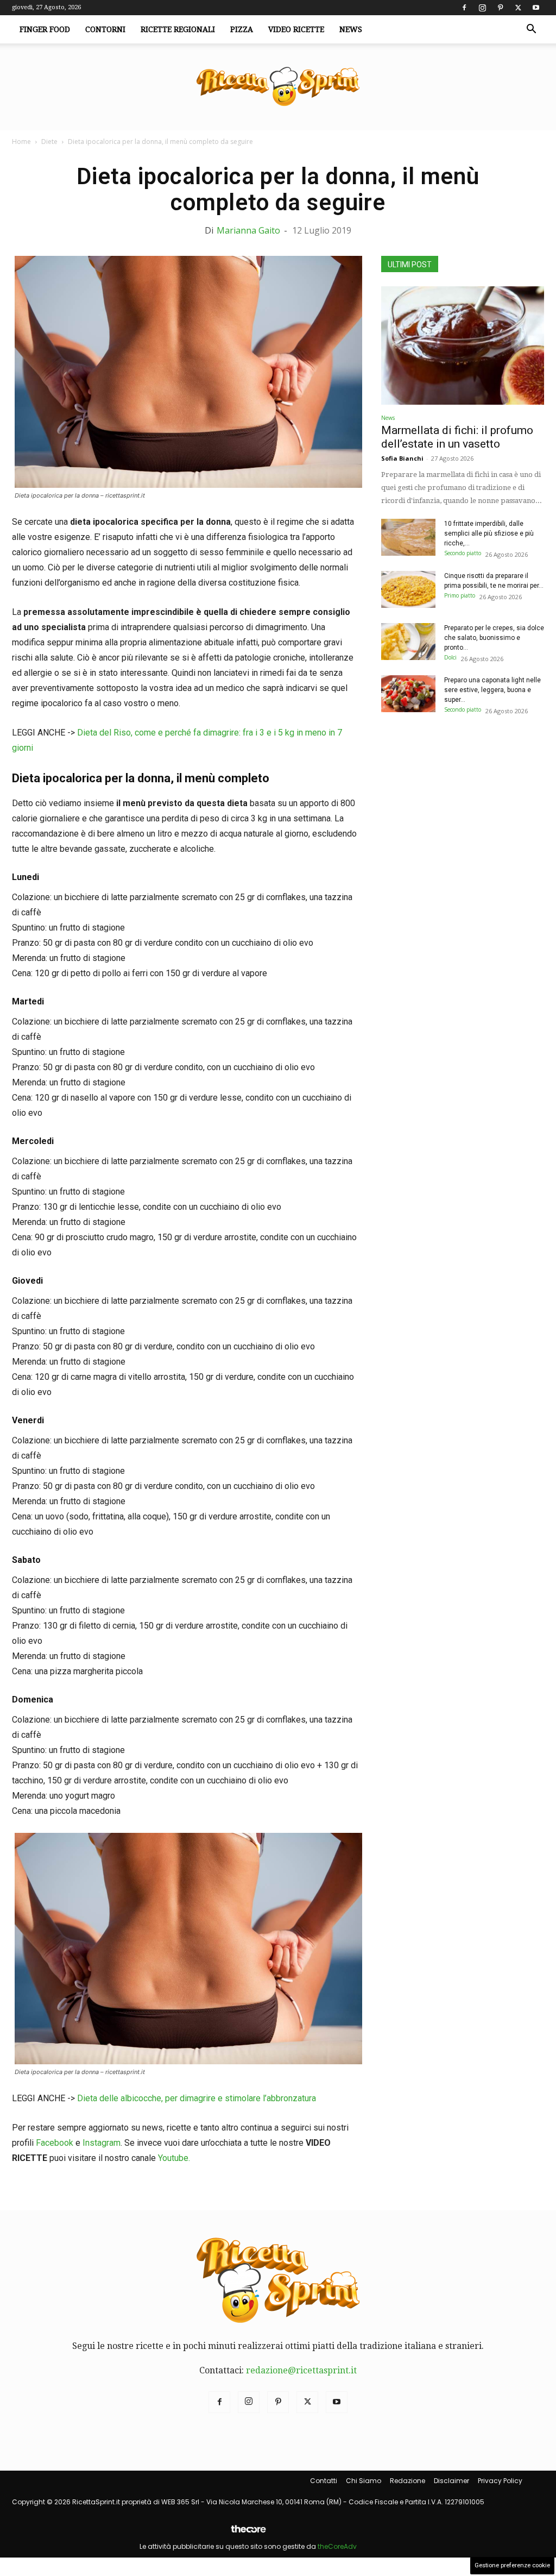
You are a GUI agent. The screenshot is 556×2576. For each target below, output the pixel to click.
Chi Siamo (364, 2481)
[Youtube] (536, 8)
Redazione (407, 2481)
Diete (49, 142)
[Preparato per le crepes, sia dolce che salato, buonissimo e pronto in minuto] (408, 642)
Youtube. (174, 2158)
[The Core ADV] (248, 2533)
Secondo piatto (463, 553)
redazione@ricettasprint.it (301, 2370)
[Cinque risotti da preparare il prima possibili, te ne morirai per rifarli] (408, 590)
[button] (531, 30)
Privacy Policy (500, 2481)
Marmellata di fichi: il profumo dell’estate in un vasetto (457, 437)
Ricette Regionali (178, 29)
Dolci (450, 657)
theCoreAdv (337, 2546)
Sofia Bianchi (402, 458)
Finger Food (45, 29)
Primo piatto (460, 595)
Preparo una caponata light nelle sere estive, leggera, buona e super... (492, 690)
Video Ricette (296, 29)
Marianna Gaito (248, 230)
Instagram (102, 2143)
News (351, 29)
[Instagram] (482, 8)
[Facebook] (464, 8)
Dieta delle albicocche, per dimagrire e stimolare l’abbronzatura (197, 2098)
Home (21, 142)
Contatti (324, 2481)
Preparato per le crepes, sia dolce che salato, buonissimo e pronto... (494, 638)
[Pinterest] (500, 8)
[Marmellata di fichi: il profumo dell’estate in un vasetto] (463, 345)
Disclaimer (451, 2481)
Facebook (55, 2143)
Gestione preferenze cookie (512, 2565)
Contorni (105, 29)
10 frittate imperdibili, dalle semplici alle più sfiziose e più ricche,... (489, 533)
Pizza (242, 29)
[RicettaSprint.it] (278, 87)
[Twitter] (518, 8)
